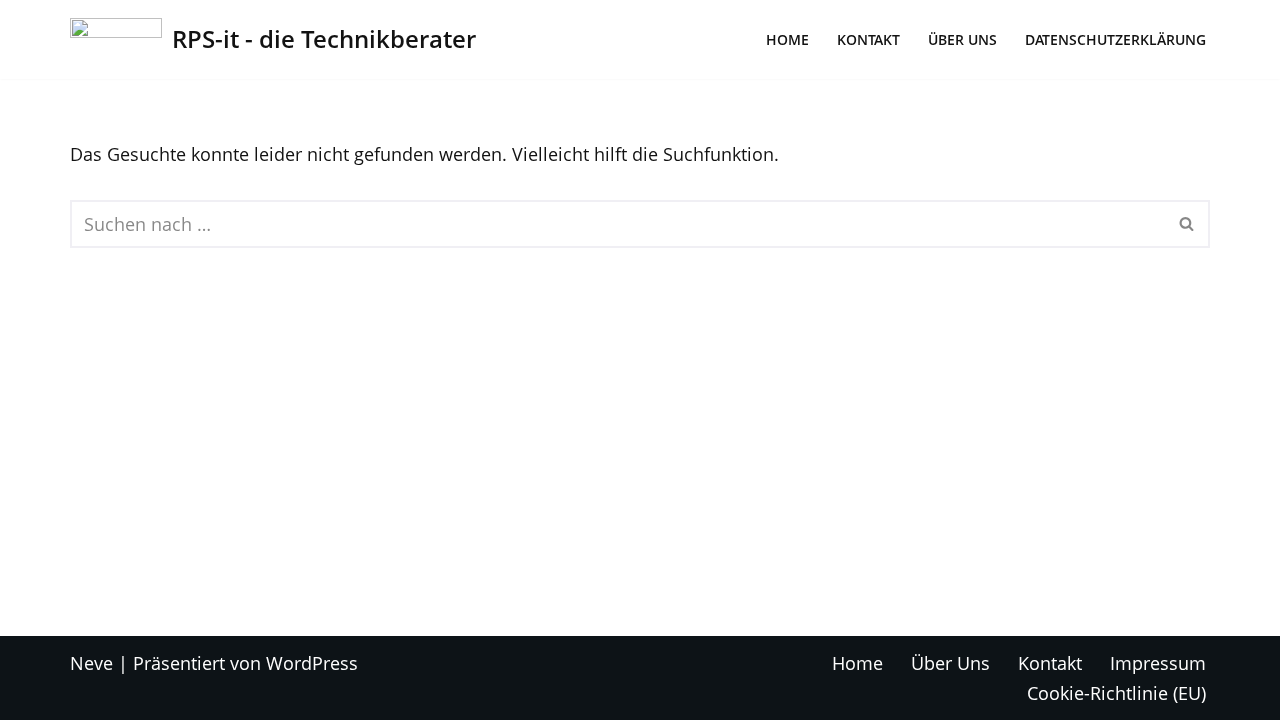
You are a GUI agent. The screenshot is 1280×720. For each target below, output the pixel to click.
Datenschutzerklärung (1115, 39)
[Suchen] (1187, 224)
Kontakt (868, 39)
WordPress (312, 663)
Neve (91, 663)
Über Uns (962, 39)
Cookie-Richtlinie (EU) (1116, 693)
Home (787, 39)
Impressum (1158, 663)
